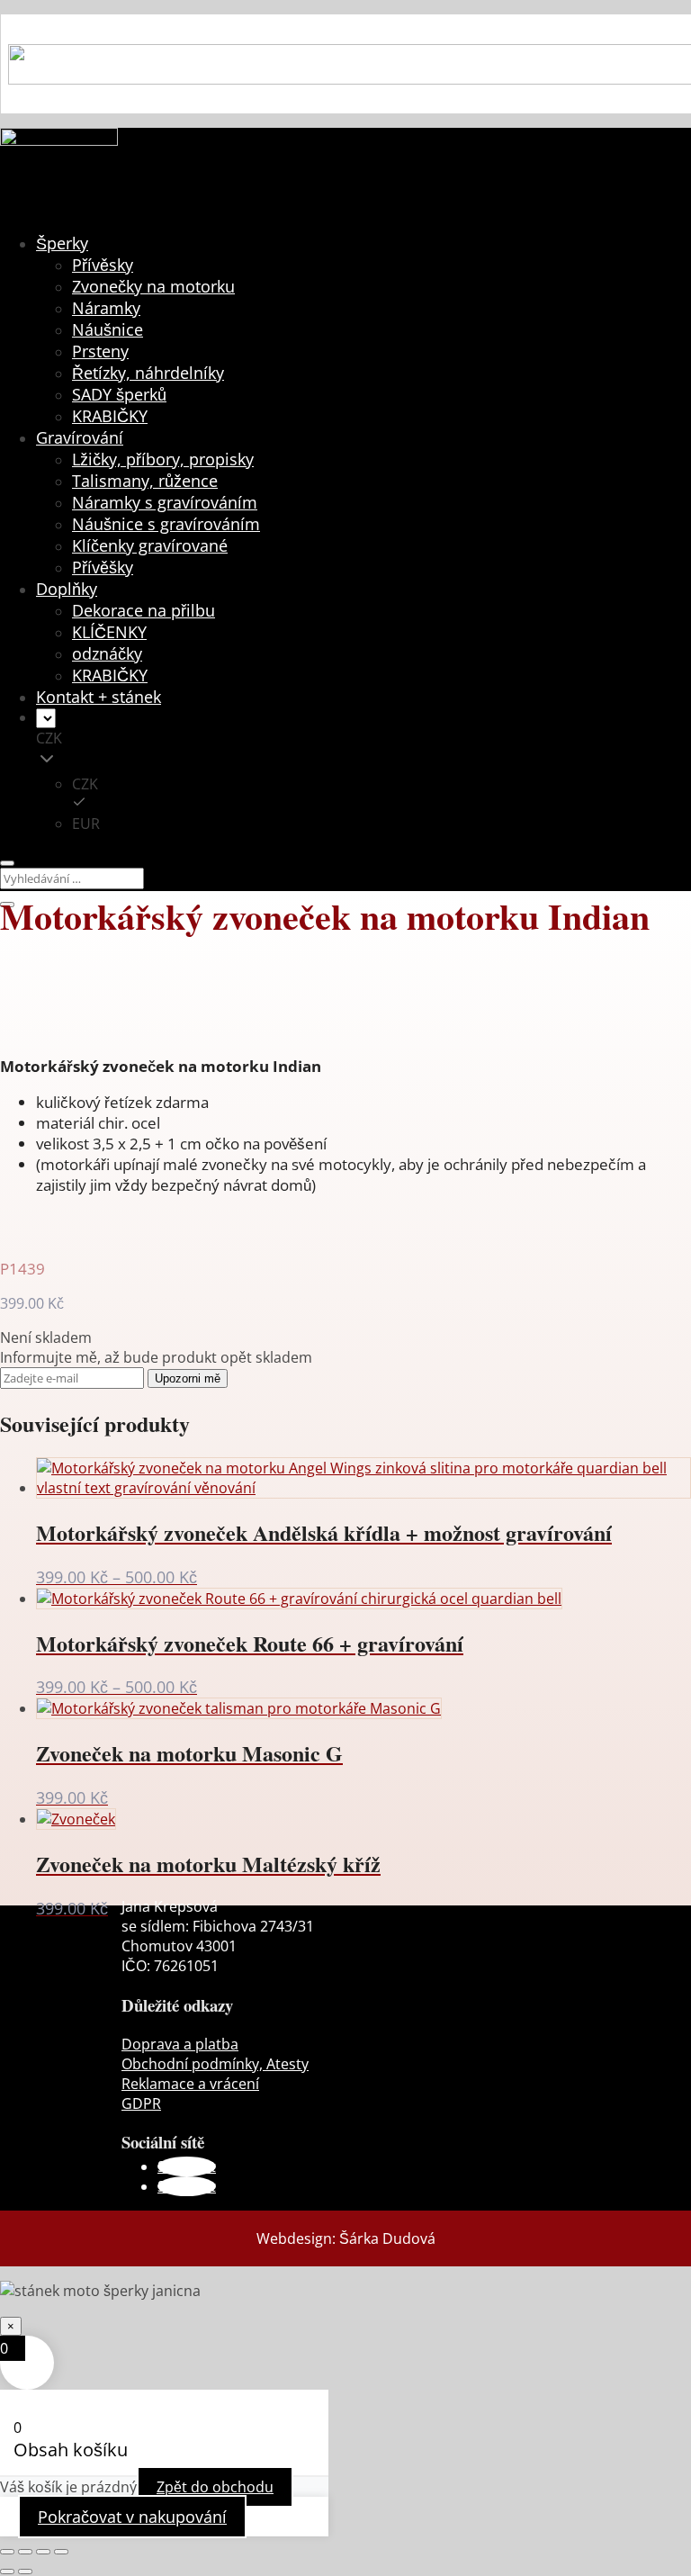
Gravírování (80, 437)
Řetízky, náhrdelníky (148, 373)
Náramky (106, 308)
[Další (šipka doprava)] (25, 2571)
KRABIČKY (110, 416)
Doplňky (67, 589)
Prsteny (100, 351)
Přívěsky (103, 265)
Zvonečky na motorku (153, 286)
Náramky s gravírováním (165, 502)
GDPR (141, 2103)
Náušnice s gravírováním (166, 524)
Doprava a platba (180, 2044)
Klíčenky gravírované (150, 545)
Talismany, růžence (145, 481)
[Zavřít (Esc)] (61, 2552)
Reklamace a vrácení (190, 2084)
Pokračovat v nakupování (132, 2517)
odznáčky (107, 653)
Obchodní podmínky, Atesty (215, 2064)
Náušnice (108, 329)
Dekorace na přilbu (144, 610)
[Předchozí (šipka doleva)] (7, 2571)
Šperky (62, 243)
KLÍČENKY (109, 632)
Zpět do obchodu (215, 2487)
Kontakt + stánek (99, 697)
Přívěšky (103, 567)
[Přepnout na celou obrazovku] (25, 2552)
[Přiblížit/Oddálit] (7, 2552)
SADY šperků (119, 394)
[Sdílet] (43, 2552)
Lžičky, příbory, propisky (163, 459)
